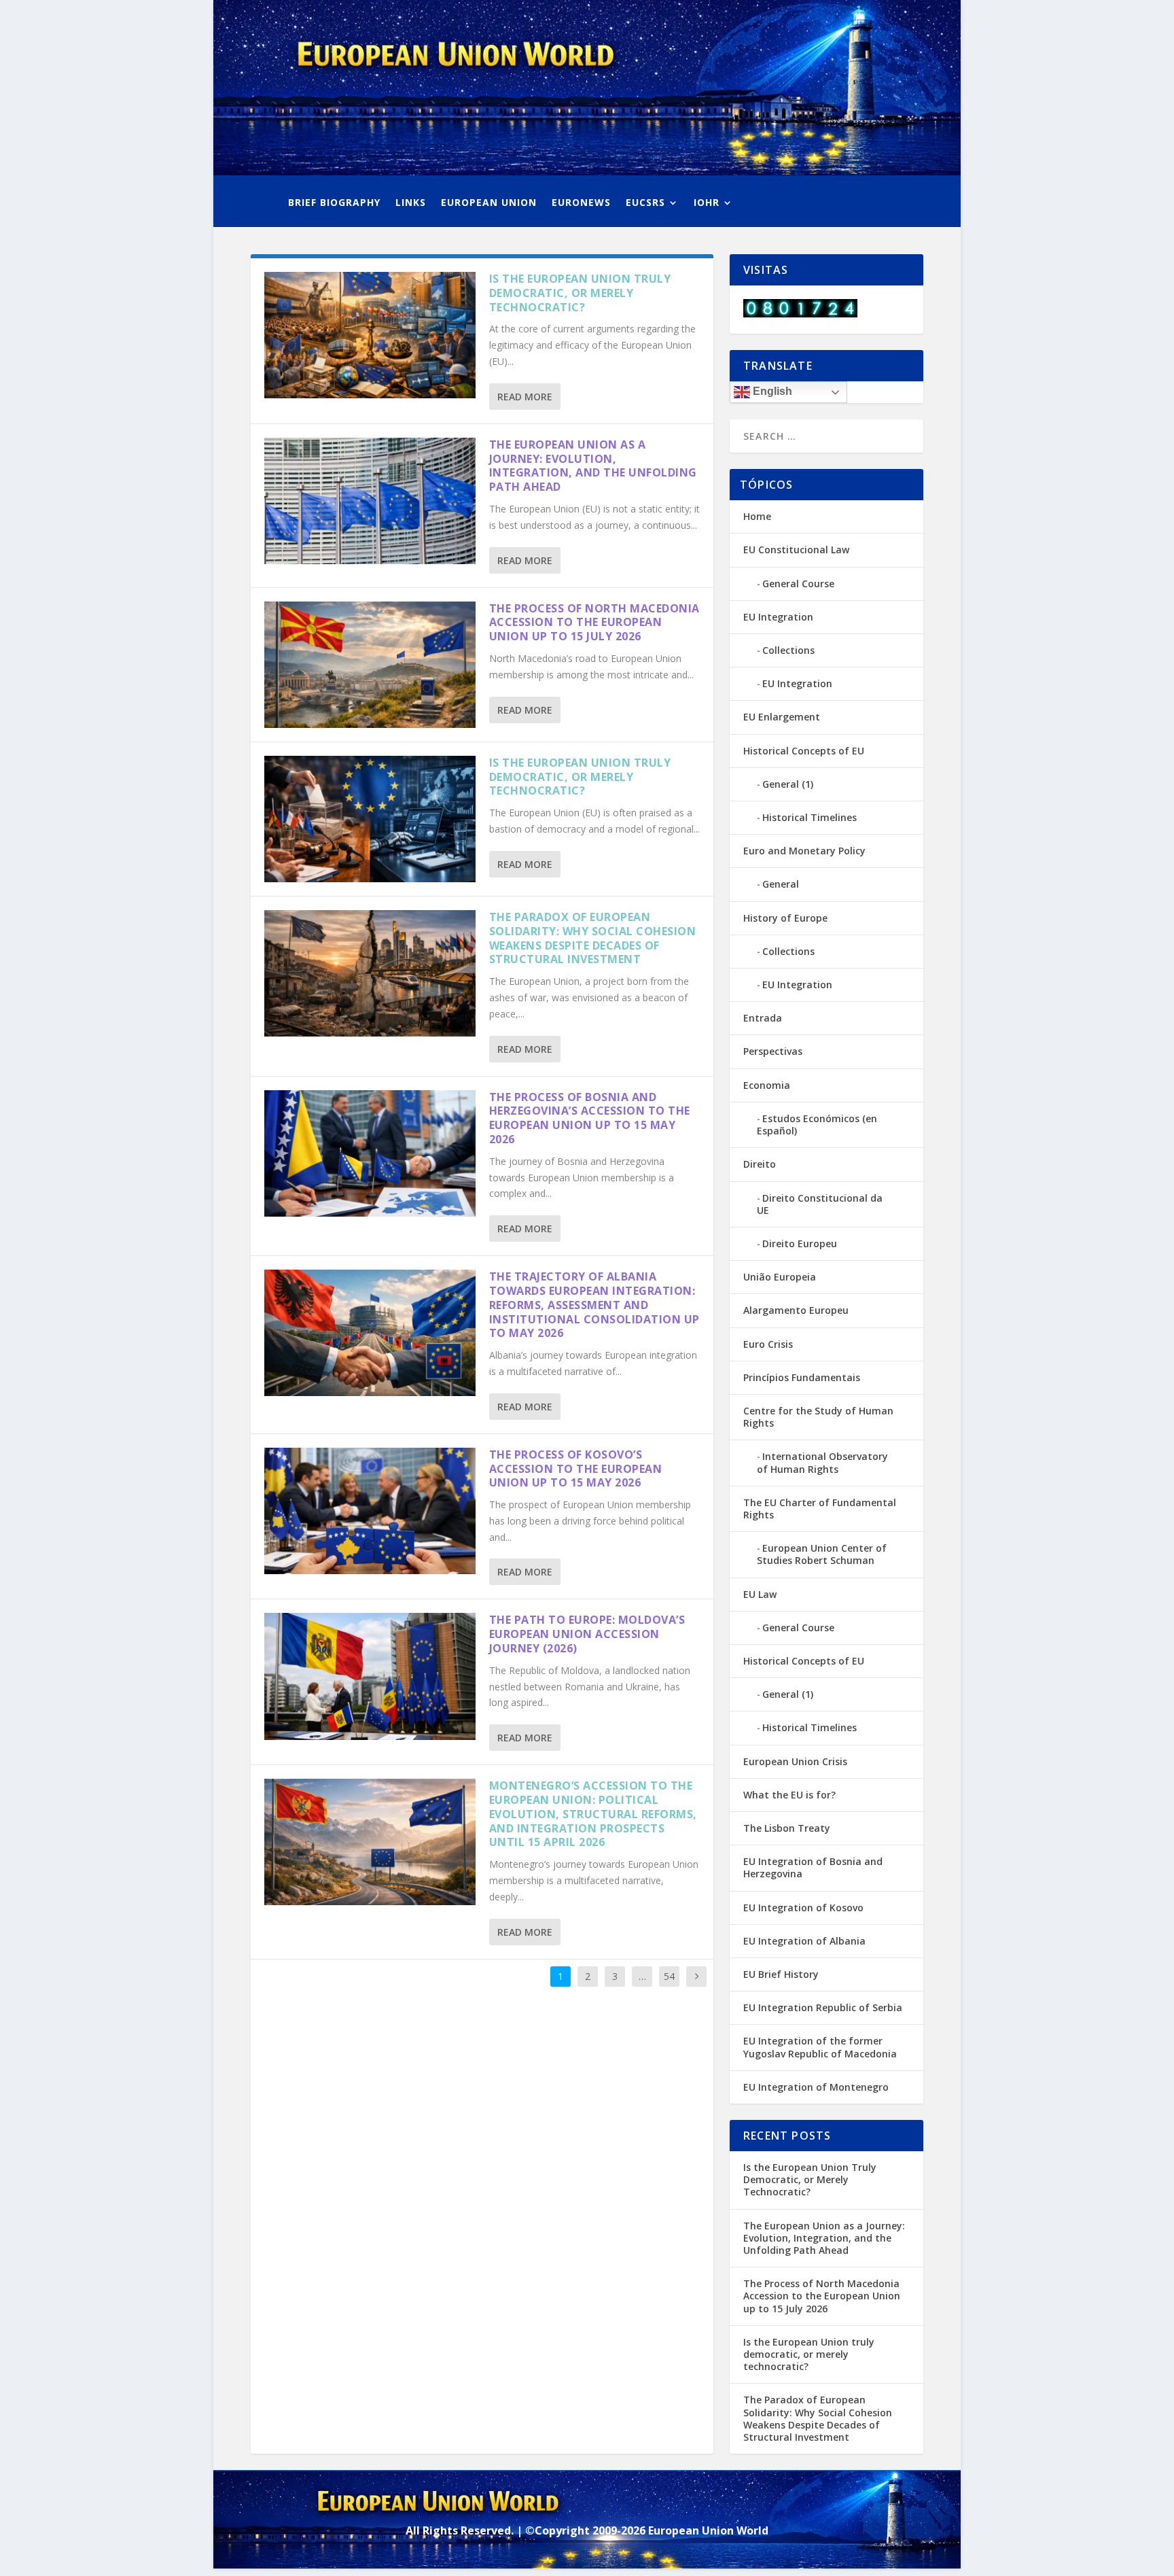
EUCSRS (645, 203)
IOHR (707, 203)
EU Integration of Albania (804, 1941)
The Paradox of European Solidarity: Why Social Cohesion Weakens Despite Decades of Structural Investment (593, 938)
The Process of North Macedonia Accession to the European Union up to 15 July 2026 (594, 623)
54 (669, 1976)
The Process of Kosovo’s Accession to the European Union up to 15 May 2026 (576, 1469)
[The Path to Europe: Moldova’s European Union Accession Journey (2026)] (370, 1676)
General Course (798, 584)
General (781, 884)
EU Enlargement (782, 717)
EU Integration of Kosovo (803, 1908)
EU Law (760, 1594)
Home (757, 516)
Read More (525, 397)
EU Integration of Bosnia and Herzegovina (813, 1867)
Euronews (581, 203)
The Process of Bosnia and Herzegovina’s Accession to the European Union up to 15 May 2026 (590, 1118)
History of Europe (785, 918)
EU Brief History (781, 1974)
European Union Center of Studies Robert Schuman (822, 1554)
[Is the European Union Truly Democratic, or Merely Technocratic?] (370, 335)
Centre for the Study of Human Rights (818, 1417)
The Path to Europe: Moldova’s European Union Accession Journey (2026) (587, 1634)
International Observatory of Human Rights (822, 1462)
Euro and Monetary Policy (804, 851)
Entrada (763, 1018)
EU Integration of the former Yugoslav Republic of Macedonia (820, 2047)
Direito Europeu (800, 1243)
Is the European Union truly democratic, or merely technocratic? (580, 777)
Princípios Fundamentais (802, 1377)
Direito (760, 1164)
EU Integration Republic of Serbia (823, 2007)
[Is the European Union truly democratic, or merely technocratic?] (370, 819)
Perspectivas (773, 1051)
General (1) (788, 784)
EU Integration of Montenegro (816, 2087)
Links (411, 203)
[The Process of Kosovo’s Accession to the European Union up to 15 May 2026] (370, 1511)
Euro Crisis (768, 1344)
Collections (788, 650)
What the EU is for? (789, 1795)
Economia (767, 1085)
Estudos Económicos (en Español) (817, 1125)
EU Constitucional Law (796, 550)
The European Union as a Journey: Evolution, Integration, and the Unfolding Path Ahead (593, 466)
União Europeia (780, 1277)
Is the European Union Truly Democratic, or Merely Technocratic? (580, 293)
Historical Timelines (810, 817)
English (771, 391)
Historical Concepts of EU (804, 751)
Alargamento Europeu (796, 1310)
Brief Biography (334, 203)
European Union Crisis (795, 1761)
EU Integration (778, 617)
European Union (489, 203)
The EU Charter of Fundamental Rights (820, 1509)
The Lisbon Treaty (787, 1828)
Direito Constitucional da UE (820, 1204)
